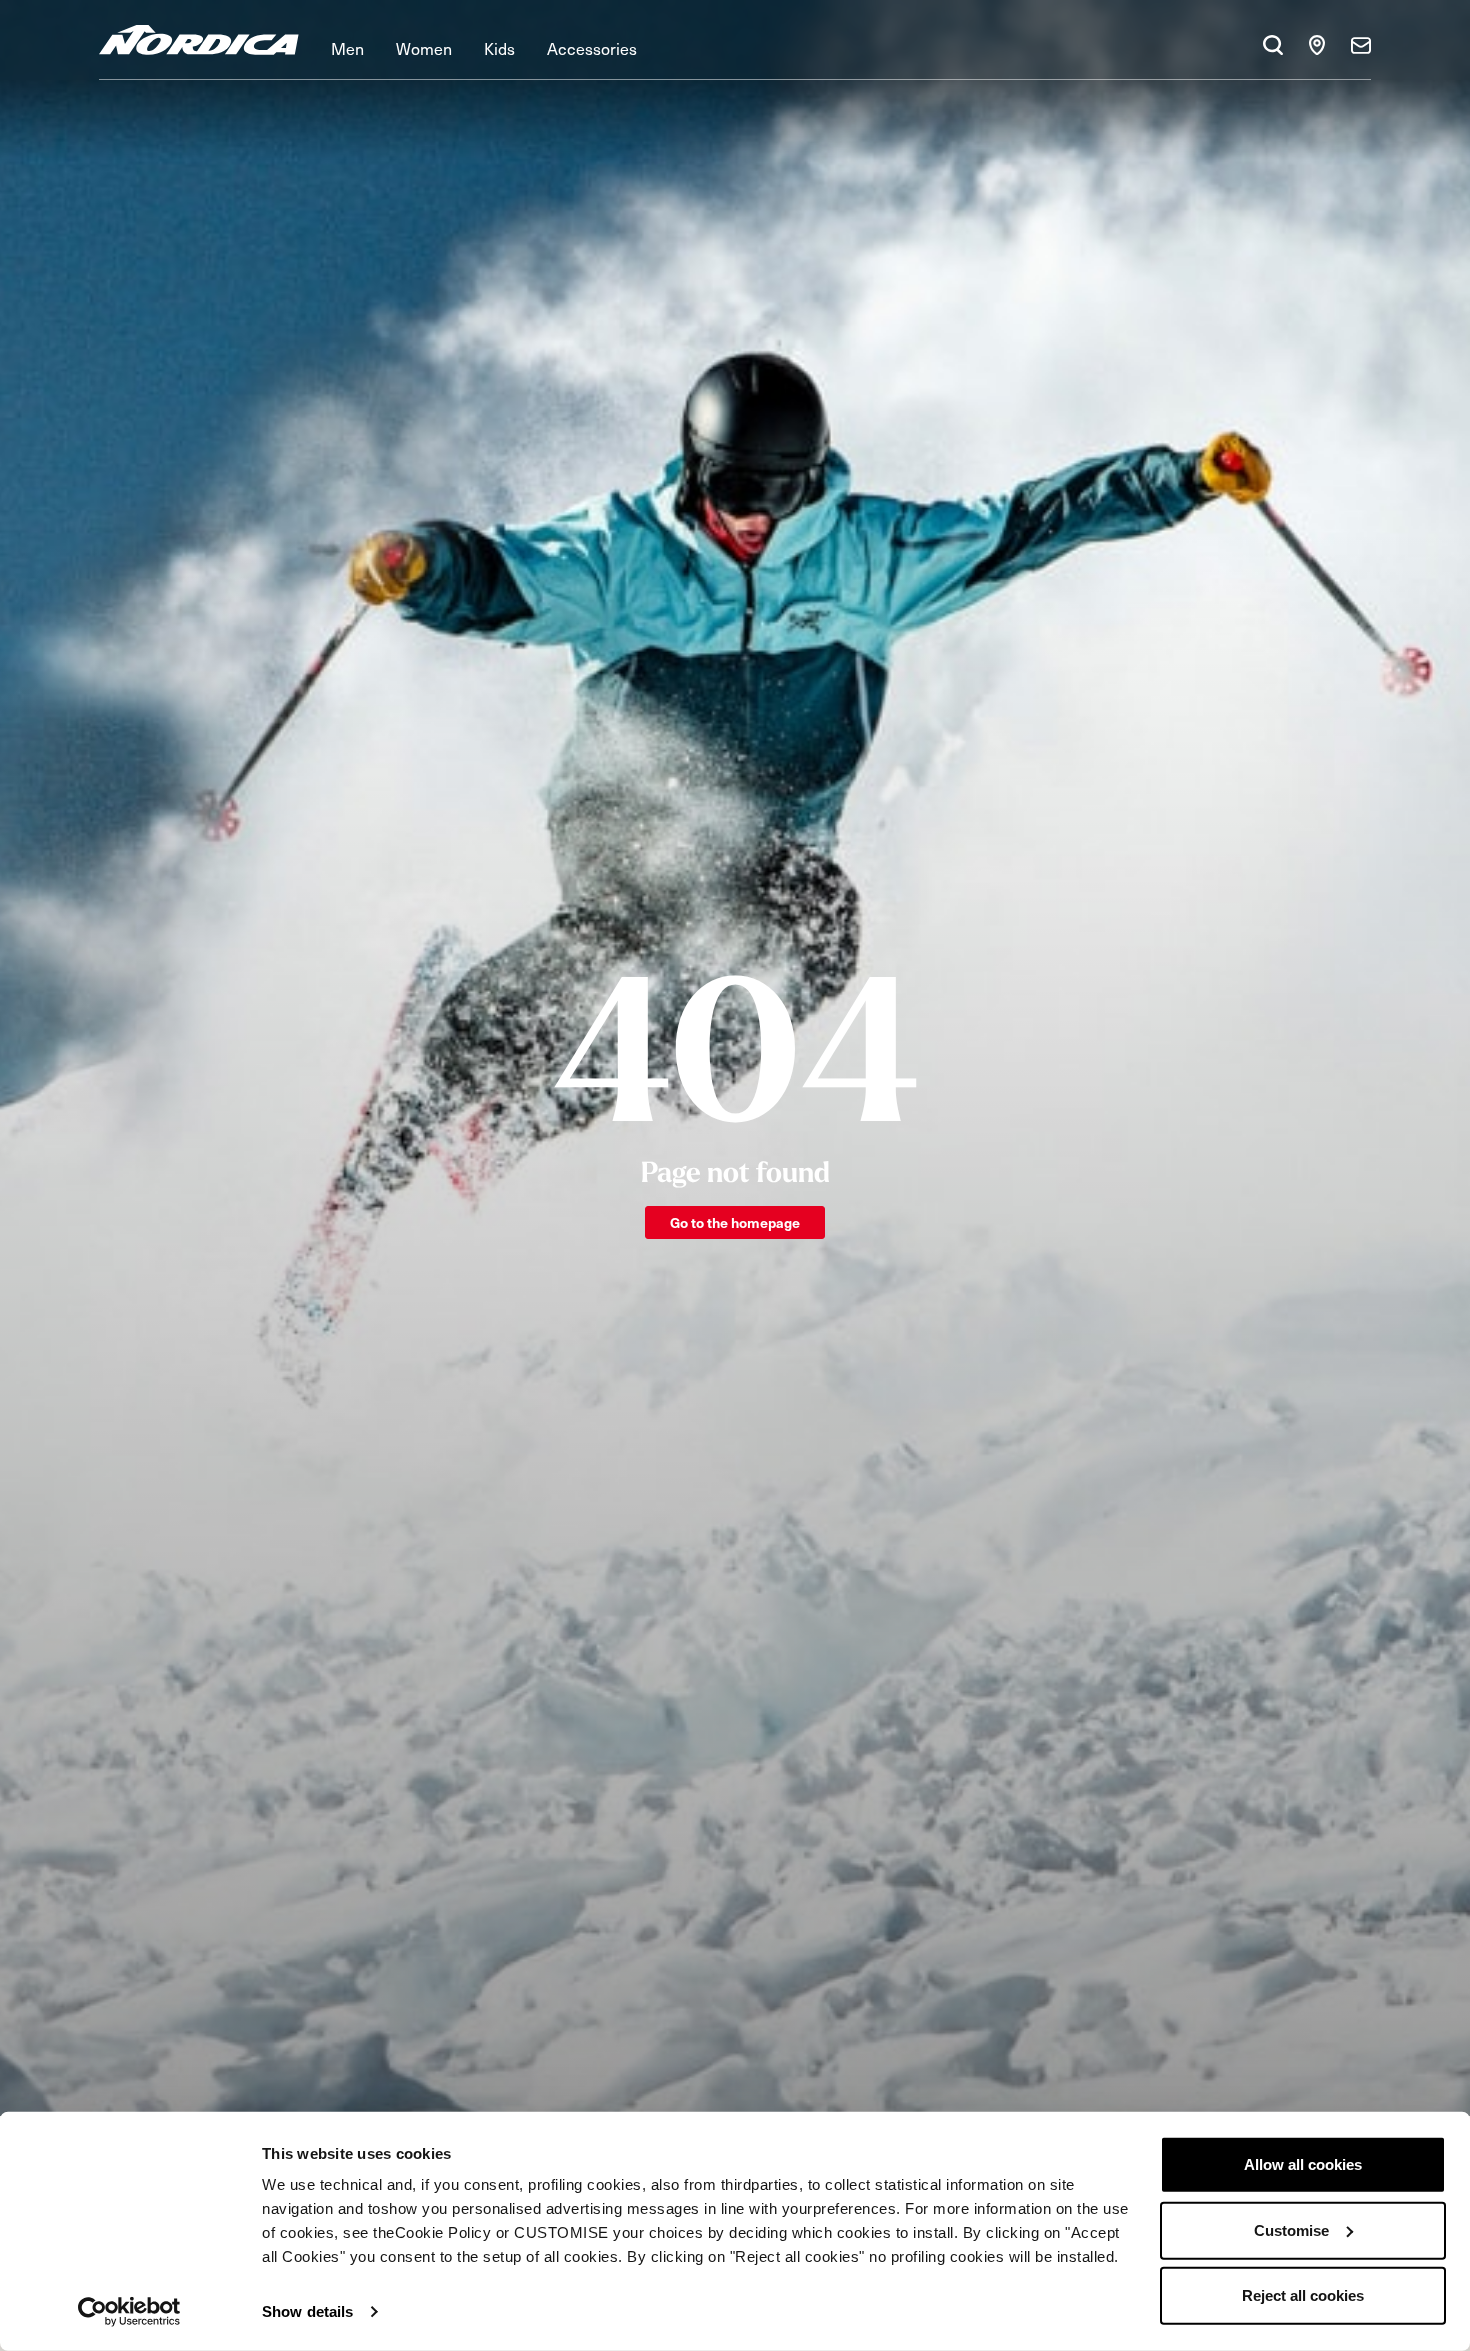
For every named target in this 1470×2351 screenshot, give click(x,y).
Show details (307, 2311)
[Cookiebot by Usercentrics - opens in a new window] (129, 2312)
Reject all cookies (1303, 2295)
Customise (1291, 2229)
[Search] (1273, 45)
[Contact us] (1361, 45)
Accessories (592, 48)
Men (347, 48)
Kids (499, 48)
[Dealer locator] (1317, 45)
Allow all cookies (1303, 2164)
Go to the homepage (735, 1222)
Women (424, 48)
